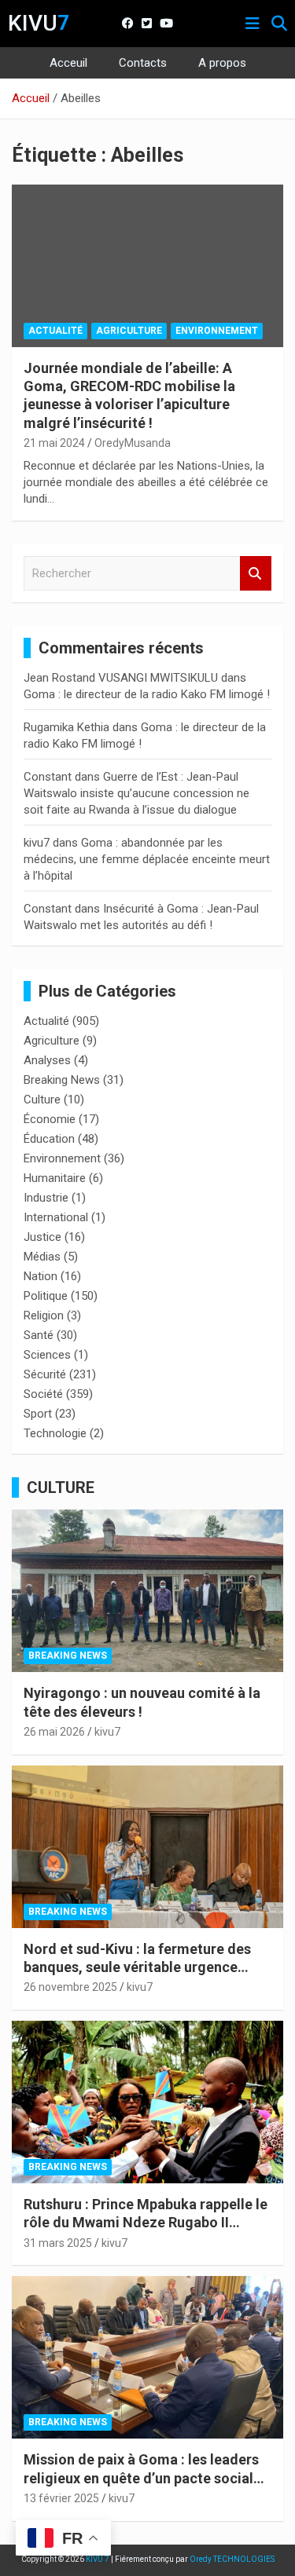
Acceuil (68, 63)
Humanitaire (55, 1178)
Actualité (55, 331)
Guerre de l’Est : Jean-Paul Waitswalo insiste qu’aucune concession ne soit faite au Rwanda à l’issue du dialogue (136, 793)
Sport (38, 1414)
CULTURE (61, 1487)
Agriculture (129, 331)
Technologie (55, 1433)
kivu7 (37, 843)
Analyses (47, 1060)
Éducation (49, 1139)
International (56, 1217)
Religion (44, 1315)
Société (43, 1394)
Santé (39, 1335)
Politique (46, 1296)
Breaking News (62, 1080)
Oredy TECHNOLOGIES (232, 2559)
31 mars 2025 (58, 2243)
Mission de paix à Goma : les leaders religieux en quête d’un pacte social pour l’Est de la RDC (141, 2478)
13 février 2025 (61, 2498)
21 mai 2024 (54, 443)
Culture (42, 1100)
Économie (50, 1119)
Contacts (143, 63)
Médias (42, 1257)
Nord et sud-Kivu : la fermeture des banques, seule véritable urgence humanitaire (137, 1967)
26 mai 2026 (54, 1732)
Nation (41, 1276)
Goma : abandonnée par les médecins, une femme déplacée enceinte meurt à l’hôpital (147, 859)
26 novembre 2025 (70, 1987)
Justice (42, 1237)
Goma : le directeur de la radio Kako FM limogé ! (147, 694)
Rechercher (256, 574)
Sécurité (45, 1374)
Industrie (46, 1198)
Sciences (47, 1355)
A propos (222, 63)
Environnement (217, 331)
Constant (48, 777)
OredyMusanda (133, 443)
